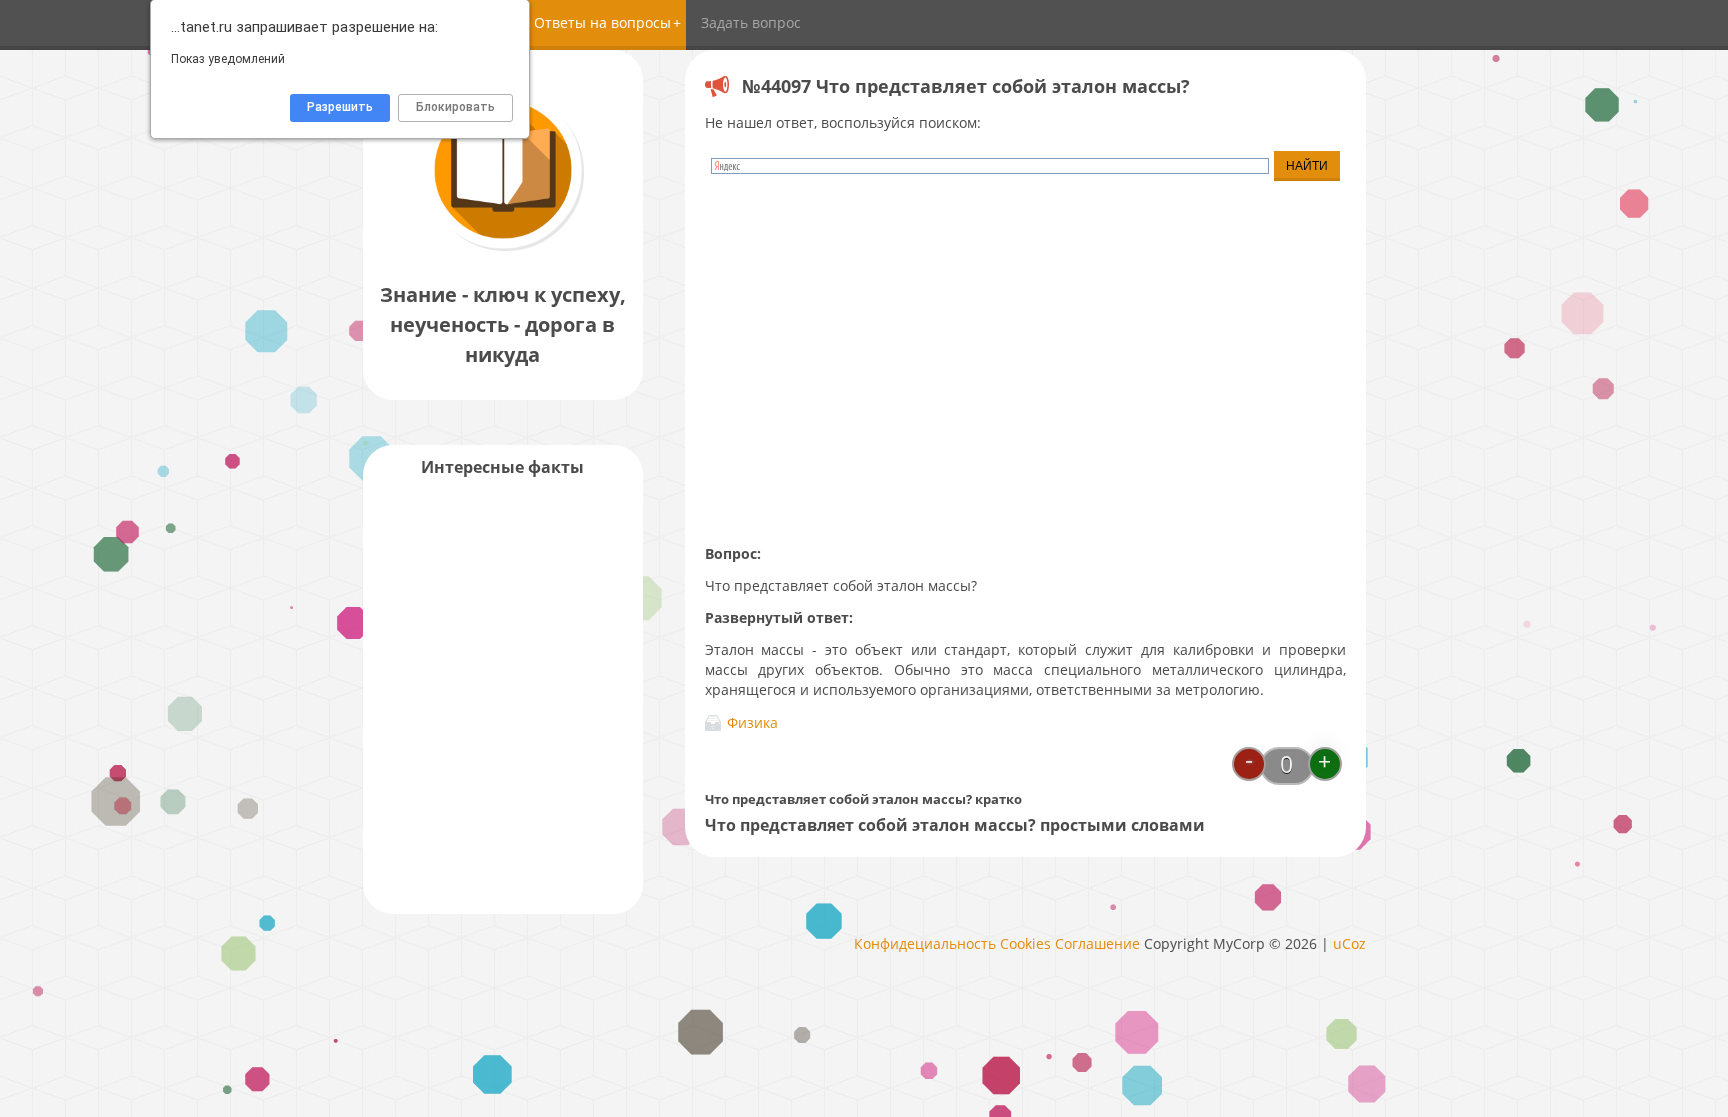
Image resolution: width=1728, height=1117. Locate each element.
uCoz (1349, 943)
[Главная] (503, 249)
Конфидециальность (925, 943)
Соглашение (1097, 943)
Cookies (1025, 943)
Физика (752, 722)
